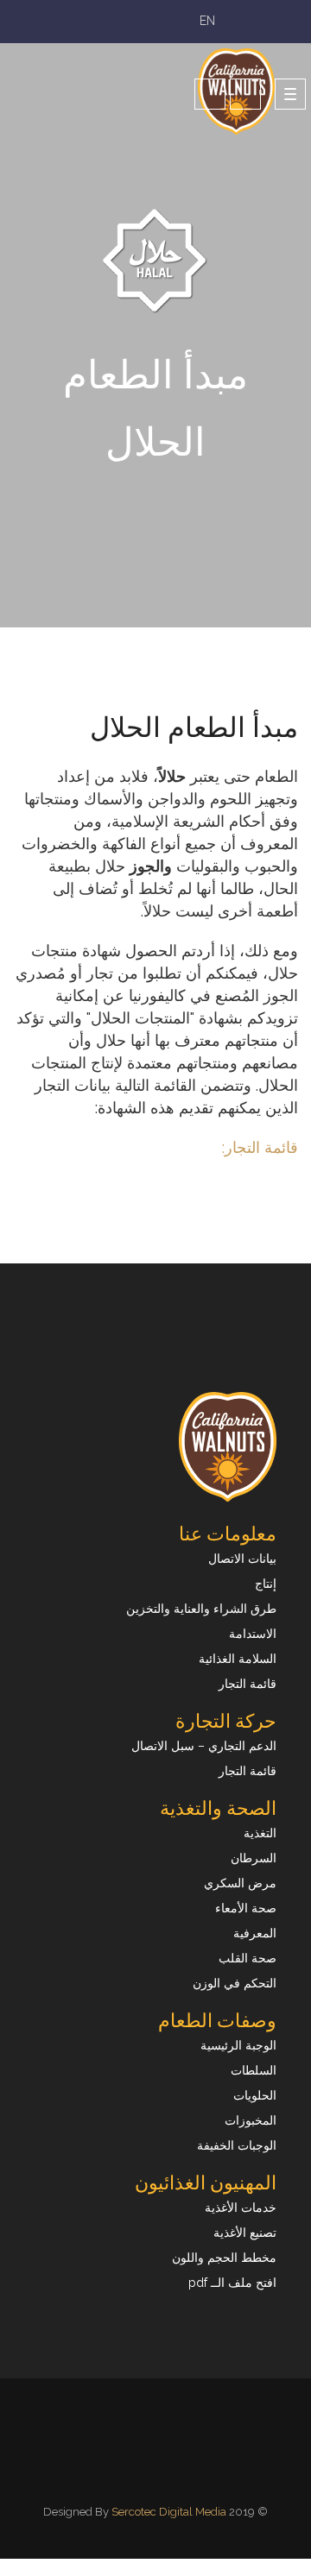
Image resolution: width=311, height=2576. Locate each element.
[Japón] (154, 2469)
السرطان (254, 1858)
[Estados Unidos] (165, 2469)
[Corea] (149, 2469)
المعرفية (255, 1933)
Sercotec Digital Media (169, 2512)
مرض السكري (240, 1883)
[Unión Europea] (162, 2469)
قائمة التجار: (260, 1147)
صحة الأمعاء (246, 1908)
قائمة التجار (248, 1684)
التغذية (260, 1833)
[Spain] (146, 2469)
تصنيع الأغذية (245, 2233)
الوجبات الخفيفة (237, 2145)
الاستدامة (253, 1634)
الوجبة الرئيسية (238, 2045)
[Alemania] (159, 2469)
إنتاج (266, 1584)
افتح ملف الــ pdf (232, 2283)
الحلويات (255, 2095)
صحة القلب (248, 1958)
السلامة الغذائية (238, 1659)
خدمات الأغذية (241, 2208)
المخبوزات (251, 2120)
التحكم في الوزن (235, 1983)
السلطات (254, 2070)
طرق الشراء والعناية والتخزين (201, 1609)
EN (206, 21)
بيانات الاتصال (242, 1559)
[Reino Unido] (157, 2469)
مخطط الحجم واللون (224, 2258)
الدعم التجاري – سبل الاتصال (204, 1746)
